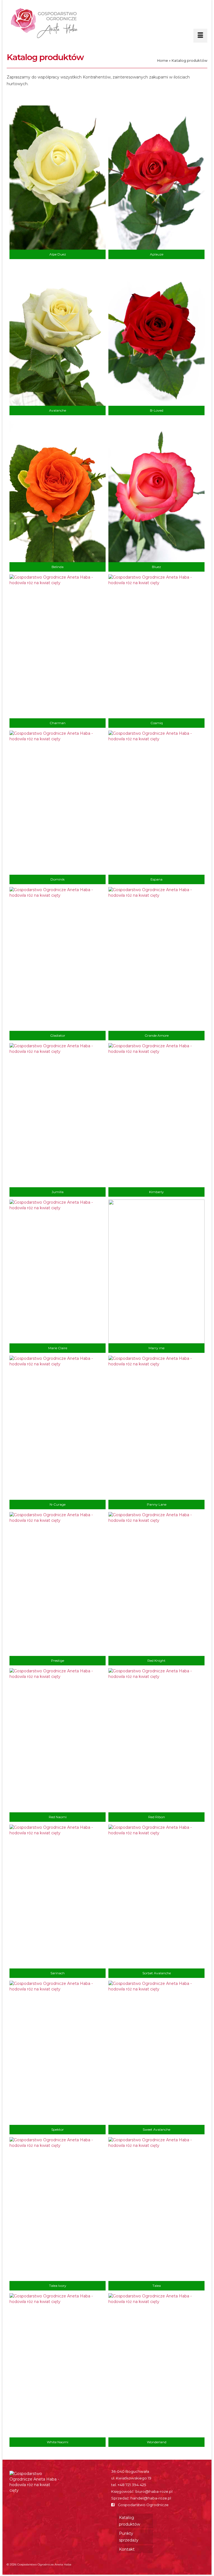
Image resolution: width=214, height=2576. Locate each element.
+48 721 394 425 (132, 2485)
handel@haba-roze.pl (151, 2498)
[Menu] (200, 36)
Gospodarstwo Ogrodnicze (143, 2505)
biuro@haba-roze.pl (154, 2491)
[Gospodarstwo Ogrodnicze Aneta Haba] (108, 23)
